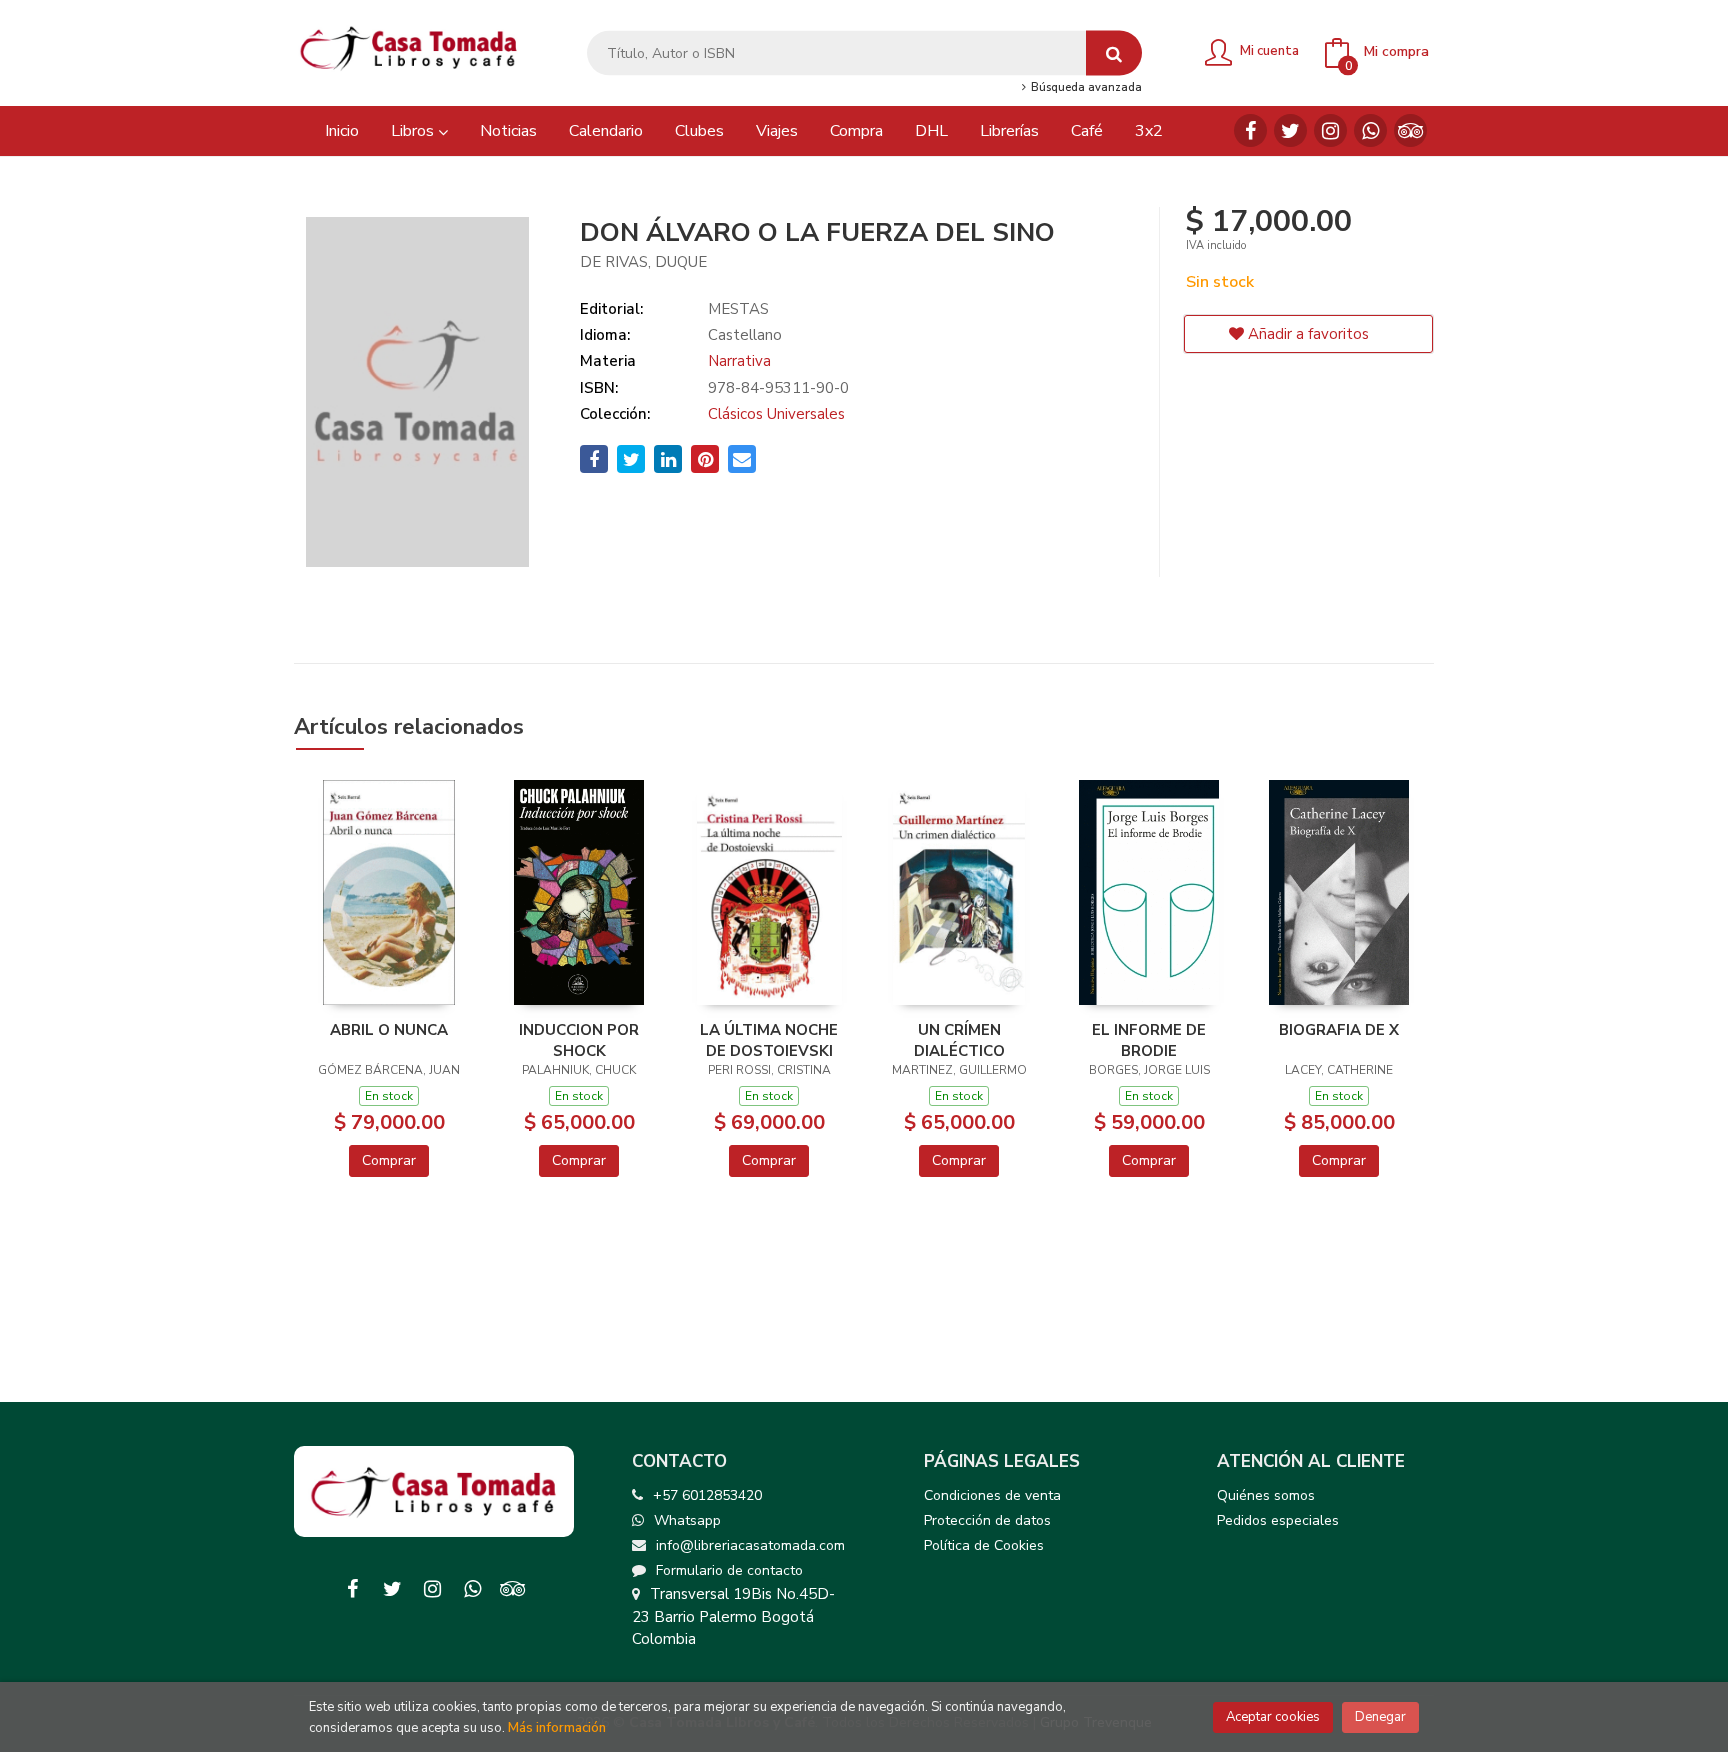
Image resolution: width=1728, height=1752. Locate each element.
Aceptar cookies (1273, 1717)
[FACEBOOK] (1250, 130)
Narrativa (739, 361)
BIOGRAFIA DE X (1339, 1030)
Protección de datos (987, 1520)
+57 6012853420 (707, 1495)
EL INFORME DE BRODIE (1149, 1040)
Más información (557, 1728)
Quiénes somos (1266, 1495)
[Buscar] (1114, 53)
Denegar (1380, 1717)
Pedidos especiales (1278, 1520)
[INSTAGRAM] (1330, 130)
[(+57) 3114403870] (1370, 130)
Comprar (389, 1160)
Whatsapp (687, 1520)
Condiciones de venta (992, 1495)
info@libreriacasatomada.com (750, 1545)
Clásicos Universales (776, 414)
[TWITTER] (1290, 130)
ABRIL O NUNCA (389, 1030)
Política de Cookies (984, 1545)
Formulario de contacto (729, 1570)
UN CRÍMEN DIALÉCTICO (959, 1040)
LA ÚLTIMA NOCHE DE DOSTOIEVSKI (769, 1040)
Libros (414, 131)
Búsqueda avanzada (1084, 88)
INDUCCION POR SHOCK (579, 1040)
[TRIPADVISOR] (1410, 130)
